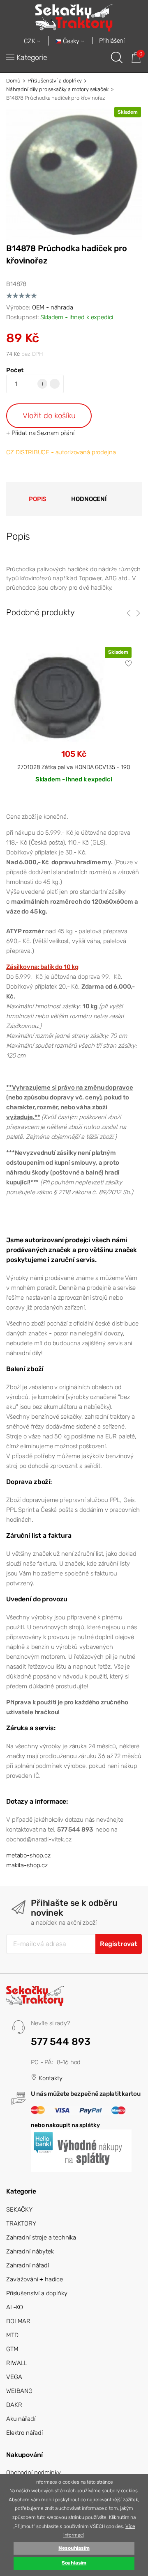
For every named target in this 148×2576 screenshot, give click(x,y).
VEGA (14, 2377)
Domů (13, 81)
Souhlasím (74, 2563)
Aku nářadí (21, 2419)
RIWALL (17, 2363)
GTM (12, 2349)
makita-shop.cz (27, 1865)
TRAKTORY (21, 2223)
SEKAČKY (19, 2210)
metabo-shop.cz (28, 1855)
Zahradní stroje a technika (41, 2237)
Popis (38, 499)
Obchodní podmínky (33, 2473)
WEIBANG (19, 2391)
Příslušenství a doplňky (55, 81)
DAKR (14, 2405)
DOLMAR (18, 2321)
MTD (12, 2335)
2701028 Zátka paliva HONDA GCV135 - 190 (74, 767)
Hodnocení (89, 499)
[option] (74, 721)
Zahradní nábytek (30, 2251)
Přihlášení (112, 41)
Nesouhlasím (74, 2548)
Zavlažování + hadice (35, 2279)
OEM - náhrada (53, 307)
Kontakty (50, 2078)
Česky (71, 41)
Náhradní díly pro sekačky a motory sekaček (57, 89)
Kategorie (32, 57)
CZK (30, 41)
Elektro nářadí (24, 2433)
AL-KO (15, 2307)
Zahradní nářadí (28, 2265)
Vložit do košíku (49, 416)
